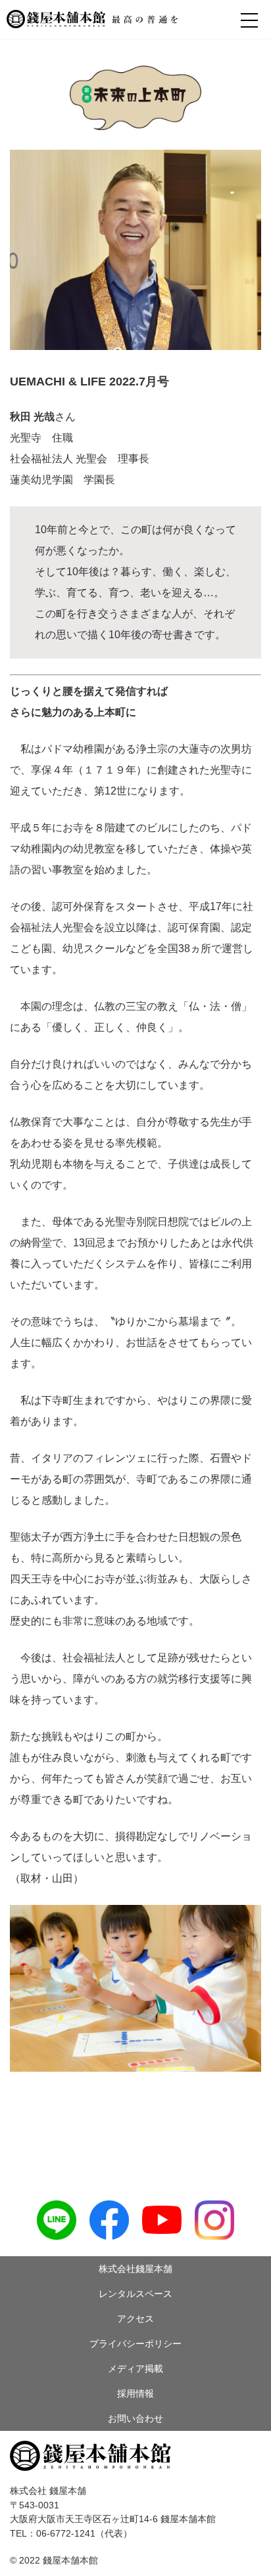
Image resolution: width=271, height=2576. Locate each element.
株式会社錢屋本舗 (135, 2269)
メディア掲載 (135, 2369)
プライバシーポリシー (135, 2344)
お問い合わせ (135, 2418)
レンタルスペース (135, 2294)
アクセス (135, 2319)
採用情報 (135, 2393)
